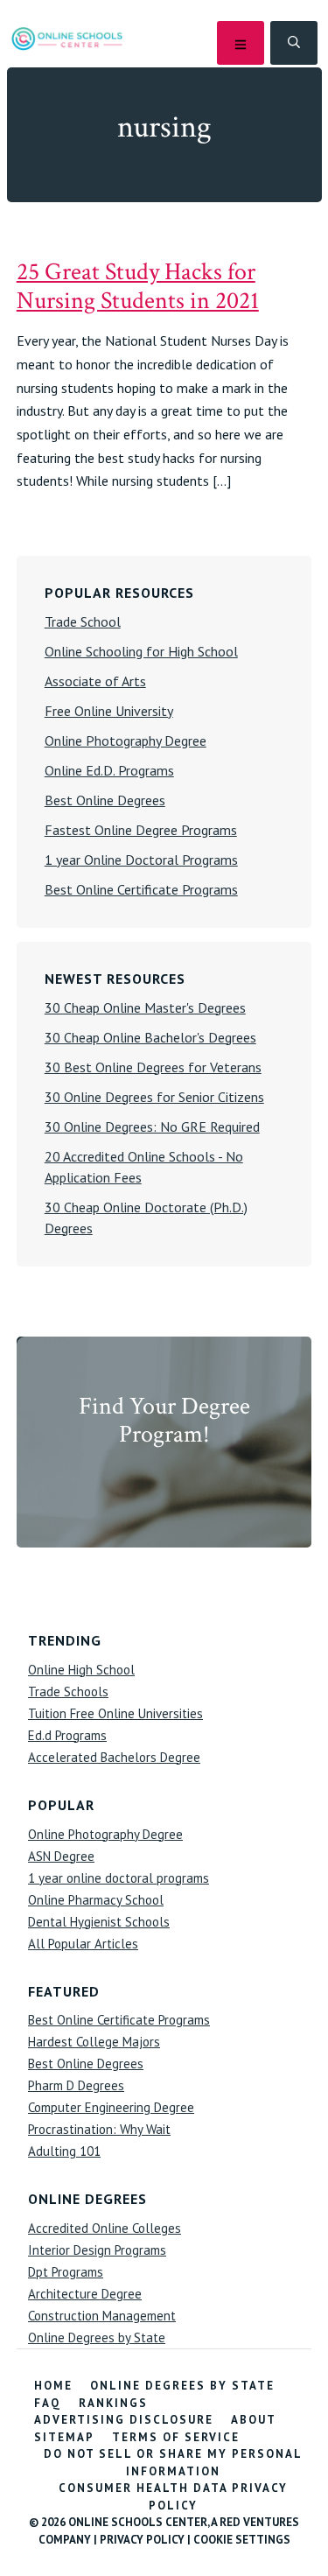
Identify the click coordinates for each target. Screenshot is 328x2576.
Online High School (81, 1670)
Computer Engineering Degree (111, 2107)
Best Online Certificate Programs (141, 889)
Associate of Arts (95, 681)
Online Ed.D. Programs (109, 770)
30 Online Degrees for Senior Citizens (154, 1097)
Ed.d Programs (67, 1735)
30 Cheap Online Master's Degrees (145, 1007)
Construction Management (102, 2316)
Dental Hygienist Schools (99, 1922)
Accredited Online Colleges (105, 2228)
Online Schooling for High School (141, 651)
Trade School (83, 621)
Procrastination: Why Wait (99, 2129)
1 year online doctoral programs (119, 1878)
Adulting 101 (64, 2151)
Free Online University (109, 711)
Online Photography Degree (126, 741)
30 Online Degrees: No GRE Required (152, 1127)
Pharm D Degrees (76, 2085)
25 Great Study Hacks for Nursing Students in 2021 (138, 286)
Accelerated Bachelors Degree (114, 1757)
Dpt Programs (66, 2272)
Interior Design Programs (97, 2250)
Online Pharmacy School (96, 1900)
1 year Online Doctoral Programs (141, 860)
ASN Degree (61, 1856)
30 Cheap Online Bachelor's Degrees (150, 1037)
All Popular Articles (83, 1944)
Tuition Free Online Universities (115, 1713)
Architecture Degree (85, 2294)
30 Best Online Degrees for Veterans (153, 1067)
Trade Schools (68, 1692)
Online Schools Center (67, 38)
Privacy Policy (142, 2540)
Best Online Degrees (105, 800)
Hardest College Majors (94, 2042)
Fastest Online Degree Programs (141, 830)
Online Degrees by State (97, 2337)
